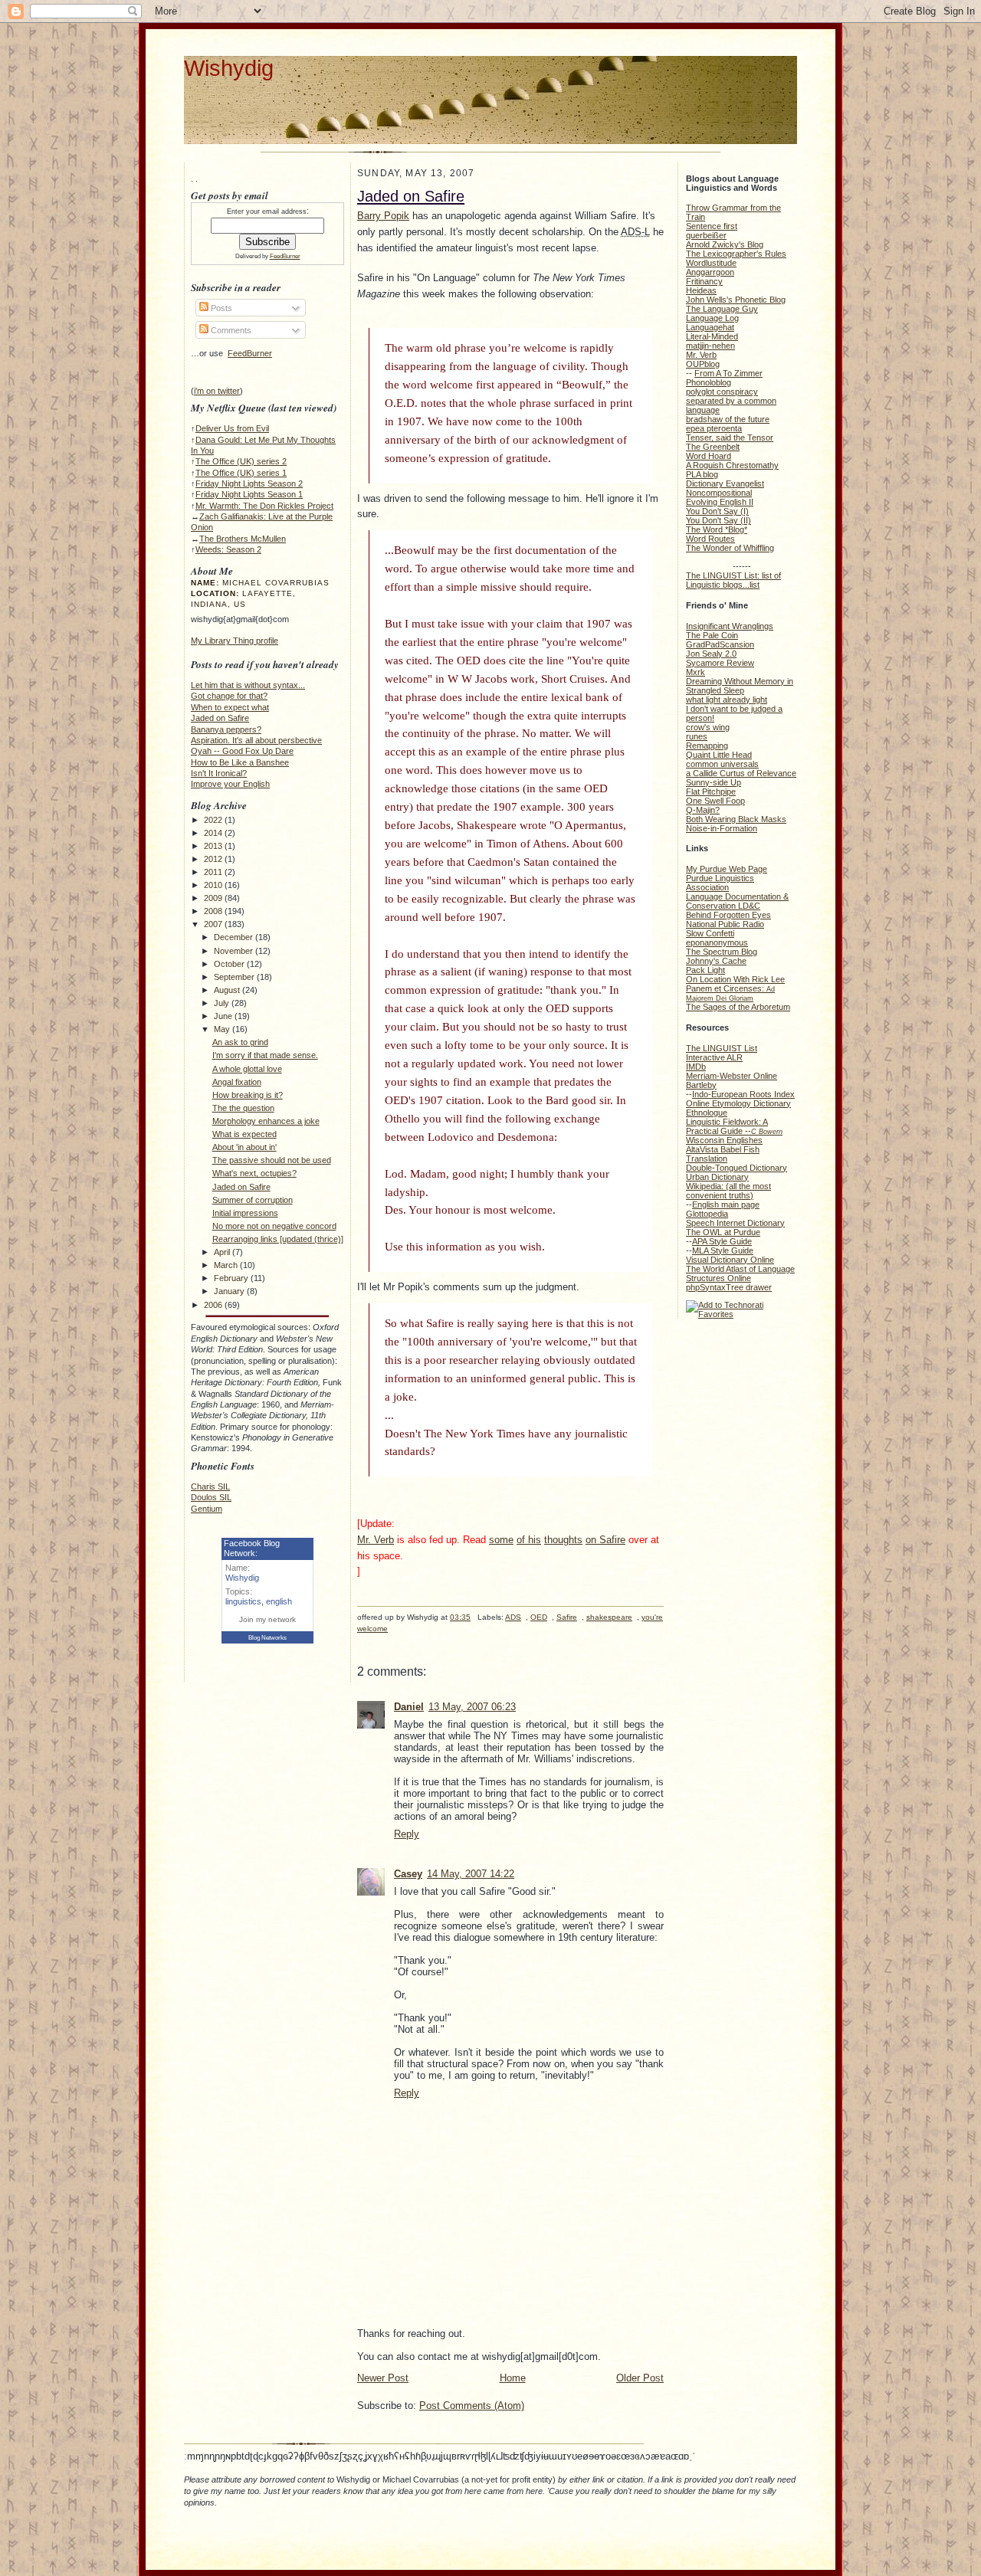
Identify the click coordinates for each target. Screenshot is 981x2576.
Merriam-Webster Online (732, 1076)
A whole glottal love (247, 1069)
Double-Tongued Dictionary (737, 1168)
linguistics (243, 1601)
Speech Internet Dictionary (735, 1223)
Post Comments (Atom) (472, 2406)
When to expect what (230, 707)
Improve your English (230, 784)
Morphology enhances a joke (266, 1121)
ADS (513, 1617)
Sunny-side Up (714, 782)
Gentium (207, 1509)
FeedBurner (285, 256)
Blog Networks (267, 1638)
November (235, 951)
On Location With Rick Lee (735, 979)
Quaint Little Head (719, 755)
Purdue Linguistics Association (720, 883)
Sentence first (712, 226)
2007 (214, 924)
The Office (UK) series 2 (241, 461)
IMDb (696, 1067)
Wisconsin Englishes (724, 1140)
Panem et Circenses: (730, 993)
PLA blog (702, 474)
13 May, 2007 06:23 (472, 1707)
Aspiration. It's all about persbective (256, 740)
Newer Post (383, 2378)
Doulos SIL (211, 1497)
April (223, 1252)
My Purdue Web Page (727, 869)
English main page (726, 1204)
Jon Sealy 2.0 (711, 654)
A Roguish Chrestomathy (732, 465)
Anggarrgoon (710, 272)
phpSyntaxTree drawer (729, 1287)
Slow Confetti (710, 933)
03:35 (460, 1617)
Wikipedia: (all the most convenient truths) (728, 1191)
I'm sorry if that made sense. (265, 1055)
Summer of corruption (253, 1200)
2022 (214, 820)
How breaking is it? (248, 1095)
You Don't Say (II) (719, 520)
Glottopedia (707, 1214)
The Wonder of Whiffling (730, 548)
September (235, 977)
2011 (214, 872)
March (227, 1265)
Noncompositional (719, 493)
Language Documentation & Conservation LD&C (737, 901)
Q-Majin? (703, 810)
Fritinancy (704, 281)
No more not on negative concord (274, 1226)
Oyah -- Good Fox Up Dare (242, 751)
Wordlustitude (711, 263)
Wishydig (229, 68)
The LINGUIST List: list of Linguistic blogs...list (733, 580)
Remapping (707, 746)
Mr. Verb (376, 1540)
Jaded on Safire (220, 718)
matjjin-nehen (710, 346)
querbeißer (706, 235)
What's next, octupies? (254, 1173)
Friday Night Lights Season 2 (249, 483)
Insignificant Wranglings (730, 626)
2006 (214, 1305)
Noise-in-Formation (722, 828)
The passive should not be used (272, 1160)
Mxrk (696, 672)
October (230, 964)
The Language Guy (722, 309)
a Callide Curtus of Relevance (741, 773)
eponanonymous (717, 942)
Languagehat (710, 327)
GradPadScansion (720, 644)
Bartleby (701, 1085)
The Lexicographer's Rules (736, 254)
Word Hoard (709, 456)
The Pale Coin (712, 635)
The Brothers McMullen (243, 539)
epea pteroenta (714, 428)
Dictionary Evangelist (725, 483)
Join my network (267, 1619)
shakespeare (609, 1617)
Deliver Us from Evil (232, 428)
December (235, 937)
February (232, 1278)
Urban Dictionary (717, 1177)
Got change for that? (229, 696)
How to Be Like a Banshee (240, 762)
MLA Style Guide (723, 1250)
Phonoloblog (709, 382)
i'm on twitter (217, 391)
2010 (214, 885)
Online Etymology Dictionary (738, 1103)
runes (697, 736)
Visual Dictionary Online (730, 1260)
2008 (214, 911)
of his (529, 1540)
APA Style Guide (722, 1241)
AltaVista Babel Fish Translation (723, 1154)
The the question (243, 1108)
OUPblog (703, 364)
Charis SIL (210, 1486)
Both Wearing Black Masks (736, 819)
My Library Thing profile (235, 641)
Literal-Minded (712, 336)
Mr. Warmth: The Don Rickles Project (264, 506)
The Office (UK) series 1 (241, 473)
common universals (722, 764)
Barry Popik (383, 216)
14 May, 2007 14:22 (471, 1874)
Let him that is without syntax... (248, 685)
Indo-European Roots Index (743, 1094)
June (224, 1016)
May (223, 1029)
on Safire (605, 1540)
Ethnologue (707, 1113)
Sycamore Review (720, 663)
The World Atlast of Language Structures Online (740, 1273)
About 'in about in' (244, 1147)
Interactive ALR (714, 1057)
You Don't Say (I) (717, 511)
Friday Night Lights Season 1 (249, 494)
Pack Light (705, 970)
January (230, 1291)
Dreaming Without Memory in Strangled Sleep (740, 686)
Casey (408, 1874)
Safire (567, 1617)
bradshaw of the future (728, 419)
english (279, 1601)
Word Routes (710, 539)
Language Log (712, 318)
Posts (220, 308)
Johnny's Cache (716, 961)
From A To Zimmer (728, 373)
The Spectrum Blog (722, 952)
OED (539, 1617)
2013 (214, 846)
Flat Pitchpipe (711, 791)
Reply (407, 1834)
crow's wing (708, 727)
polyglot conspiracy (722, 392)
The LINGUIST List (722, 1048)
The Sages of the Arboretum (738, 1007)
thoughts (563, 1540)
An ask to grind (240, 1042)
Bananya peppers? (226, 729)
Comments (230, 330)
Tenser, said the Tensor (730, 438)
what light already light (727, 700)
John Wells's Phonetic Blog (736, 300)
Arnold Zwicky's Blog (725, 244)
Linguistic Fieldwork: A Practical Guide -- (734, 1126)
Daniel (409, 1707)
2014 (214, 833)
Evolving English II (720, 502)
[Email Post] (358, 1641)
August (228, 990)
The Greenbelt (713, 447)
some (501, 1540)
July (223, 1003)
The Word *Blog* (717, 529)
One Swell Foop (715, 801)
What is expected (244, 1134)
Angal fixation (237, 1082)
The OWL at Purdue (723, 1232)
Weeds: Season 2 (228, 549)
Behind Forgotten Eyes (728, 915)
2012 (214, 859)
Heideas (701, 290)
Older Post (640, 2378)
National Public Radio (725, 924)
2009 (214, 898)
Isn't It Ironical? (219, 773)
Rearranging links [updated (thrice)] (278, 1239)
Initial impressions (245, 1213)
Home (513, 2378)
